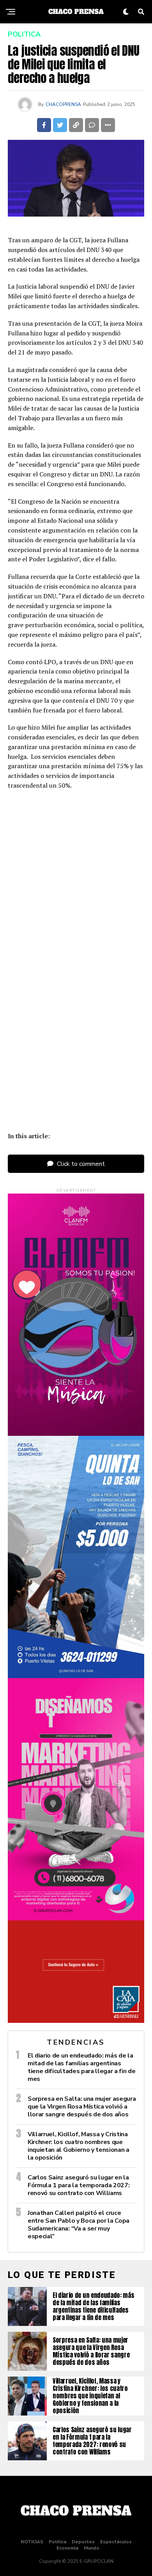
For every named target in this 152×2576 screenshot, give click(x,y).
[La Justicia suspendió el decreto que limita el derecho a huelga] (76, 954)
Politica (57, 2542)
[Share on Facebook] (44, 125)
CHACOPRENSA (63, 104)
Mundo (92, 2548)
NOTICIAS (32, 2542)
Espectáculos (116, 2542)
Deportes (83, 2542)
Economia (67, 2548)
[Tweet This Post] (60, 125)
